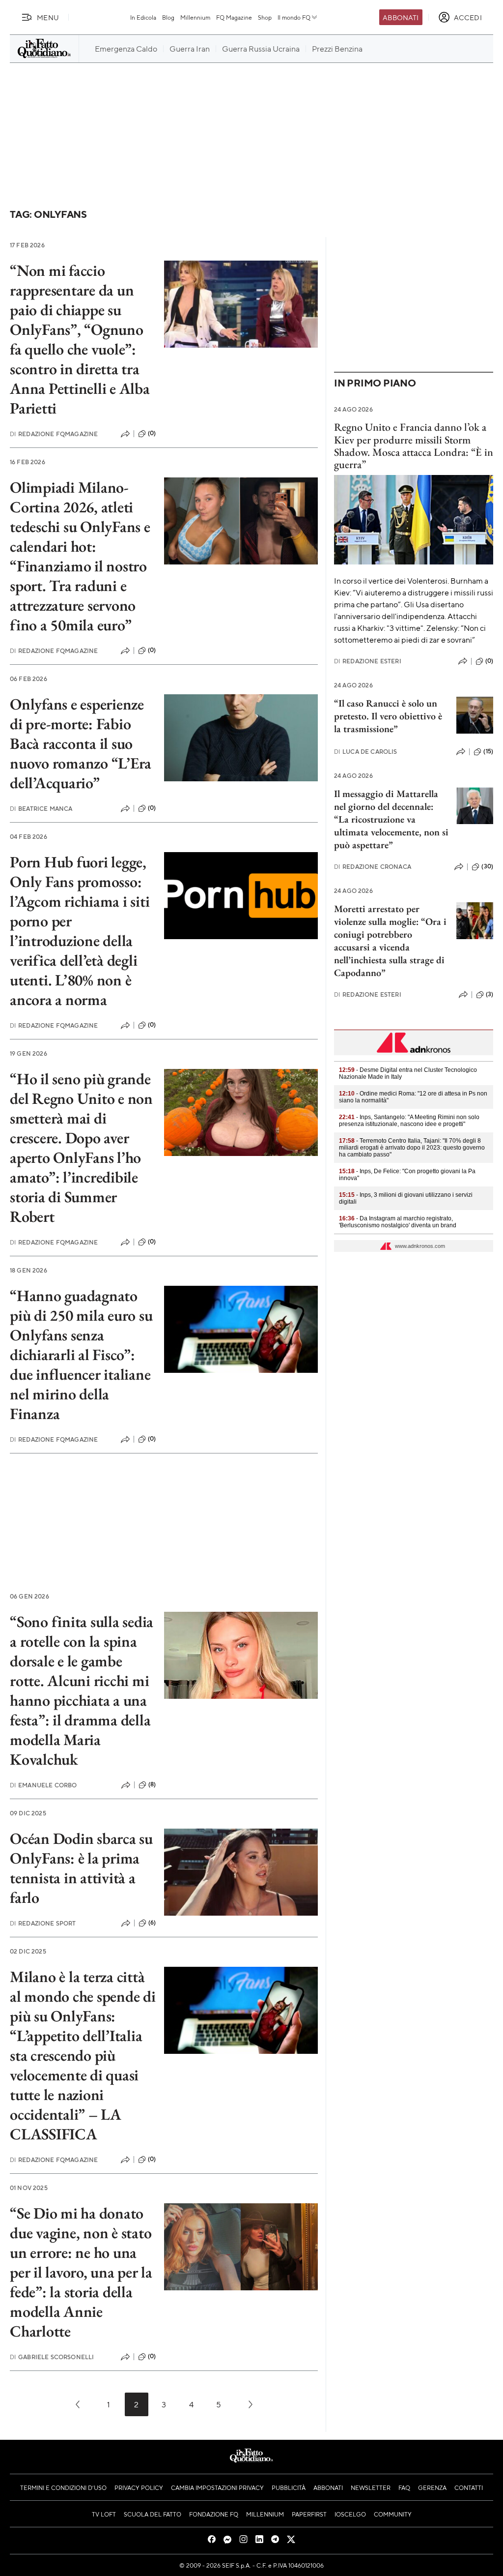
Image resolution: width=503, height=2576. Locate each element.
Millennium (195, 17)
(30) (487, 866)
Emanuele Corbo (43, 1785)
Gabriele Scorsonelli (52, 2357)
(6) (152, 1923)
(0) (152, 433)
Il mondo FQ (294, 17)
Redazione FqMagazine (54, 434)
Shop (265, 17)
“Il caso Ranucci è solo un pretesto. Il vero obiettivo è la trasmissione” (388, 716)
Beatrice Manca (41, 809)
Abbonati (401, 17)
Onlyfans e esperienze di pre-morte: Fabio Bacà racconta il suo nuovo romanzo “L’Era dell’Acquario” (81, 743)
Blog (168, 17)
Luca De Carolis (366, 752)
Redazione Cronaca (373, 867)
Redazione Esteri (368, 661)
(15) (488, 751)
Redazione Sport (43, 1923)
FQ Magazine (234, 17)
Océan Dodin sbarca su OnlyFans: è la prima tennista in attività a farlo (81, 1868)
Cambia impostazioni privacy (217, 2487)
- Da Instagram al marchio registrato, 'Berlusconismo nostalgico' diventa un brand (398, 1222)
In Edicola (143, 17)
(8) (152, 1784)
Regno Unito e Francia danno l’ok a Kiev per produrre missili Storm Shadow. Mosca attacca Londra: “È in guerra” (414, 446)
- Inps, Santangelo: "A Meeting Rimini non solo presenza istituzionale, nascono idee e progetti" (409, 1121)
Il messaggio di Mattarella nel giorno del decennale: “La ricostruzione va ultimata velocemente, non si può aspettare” (391, 819)
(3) (489, 994)
